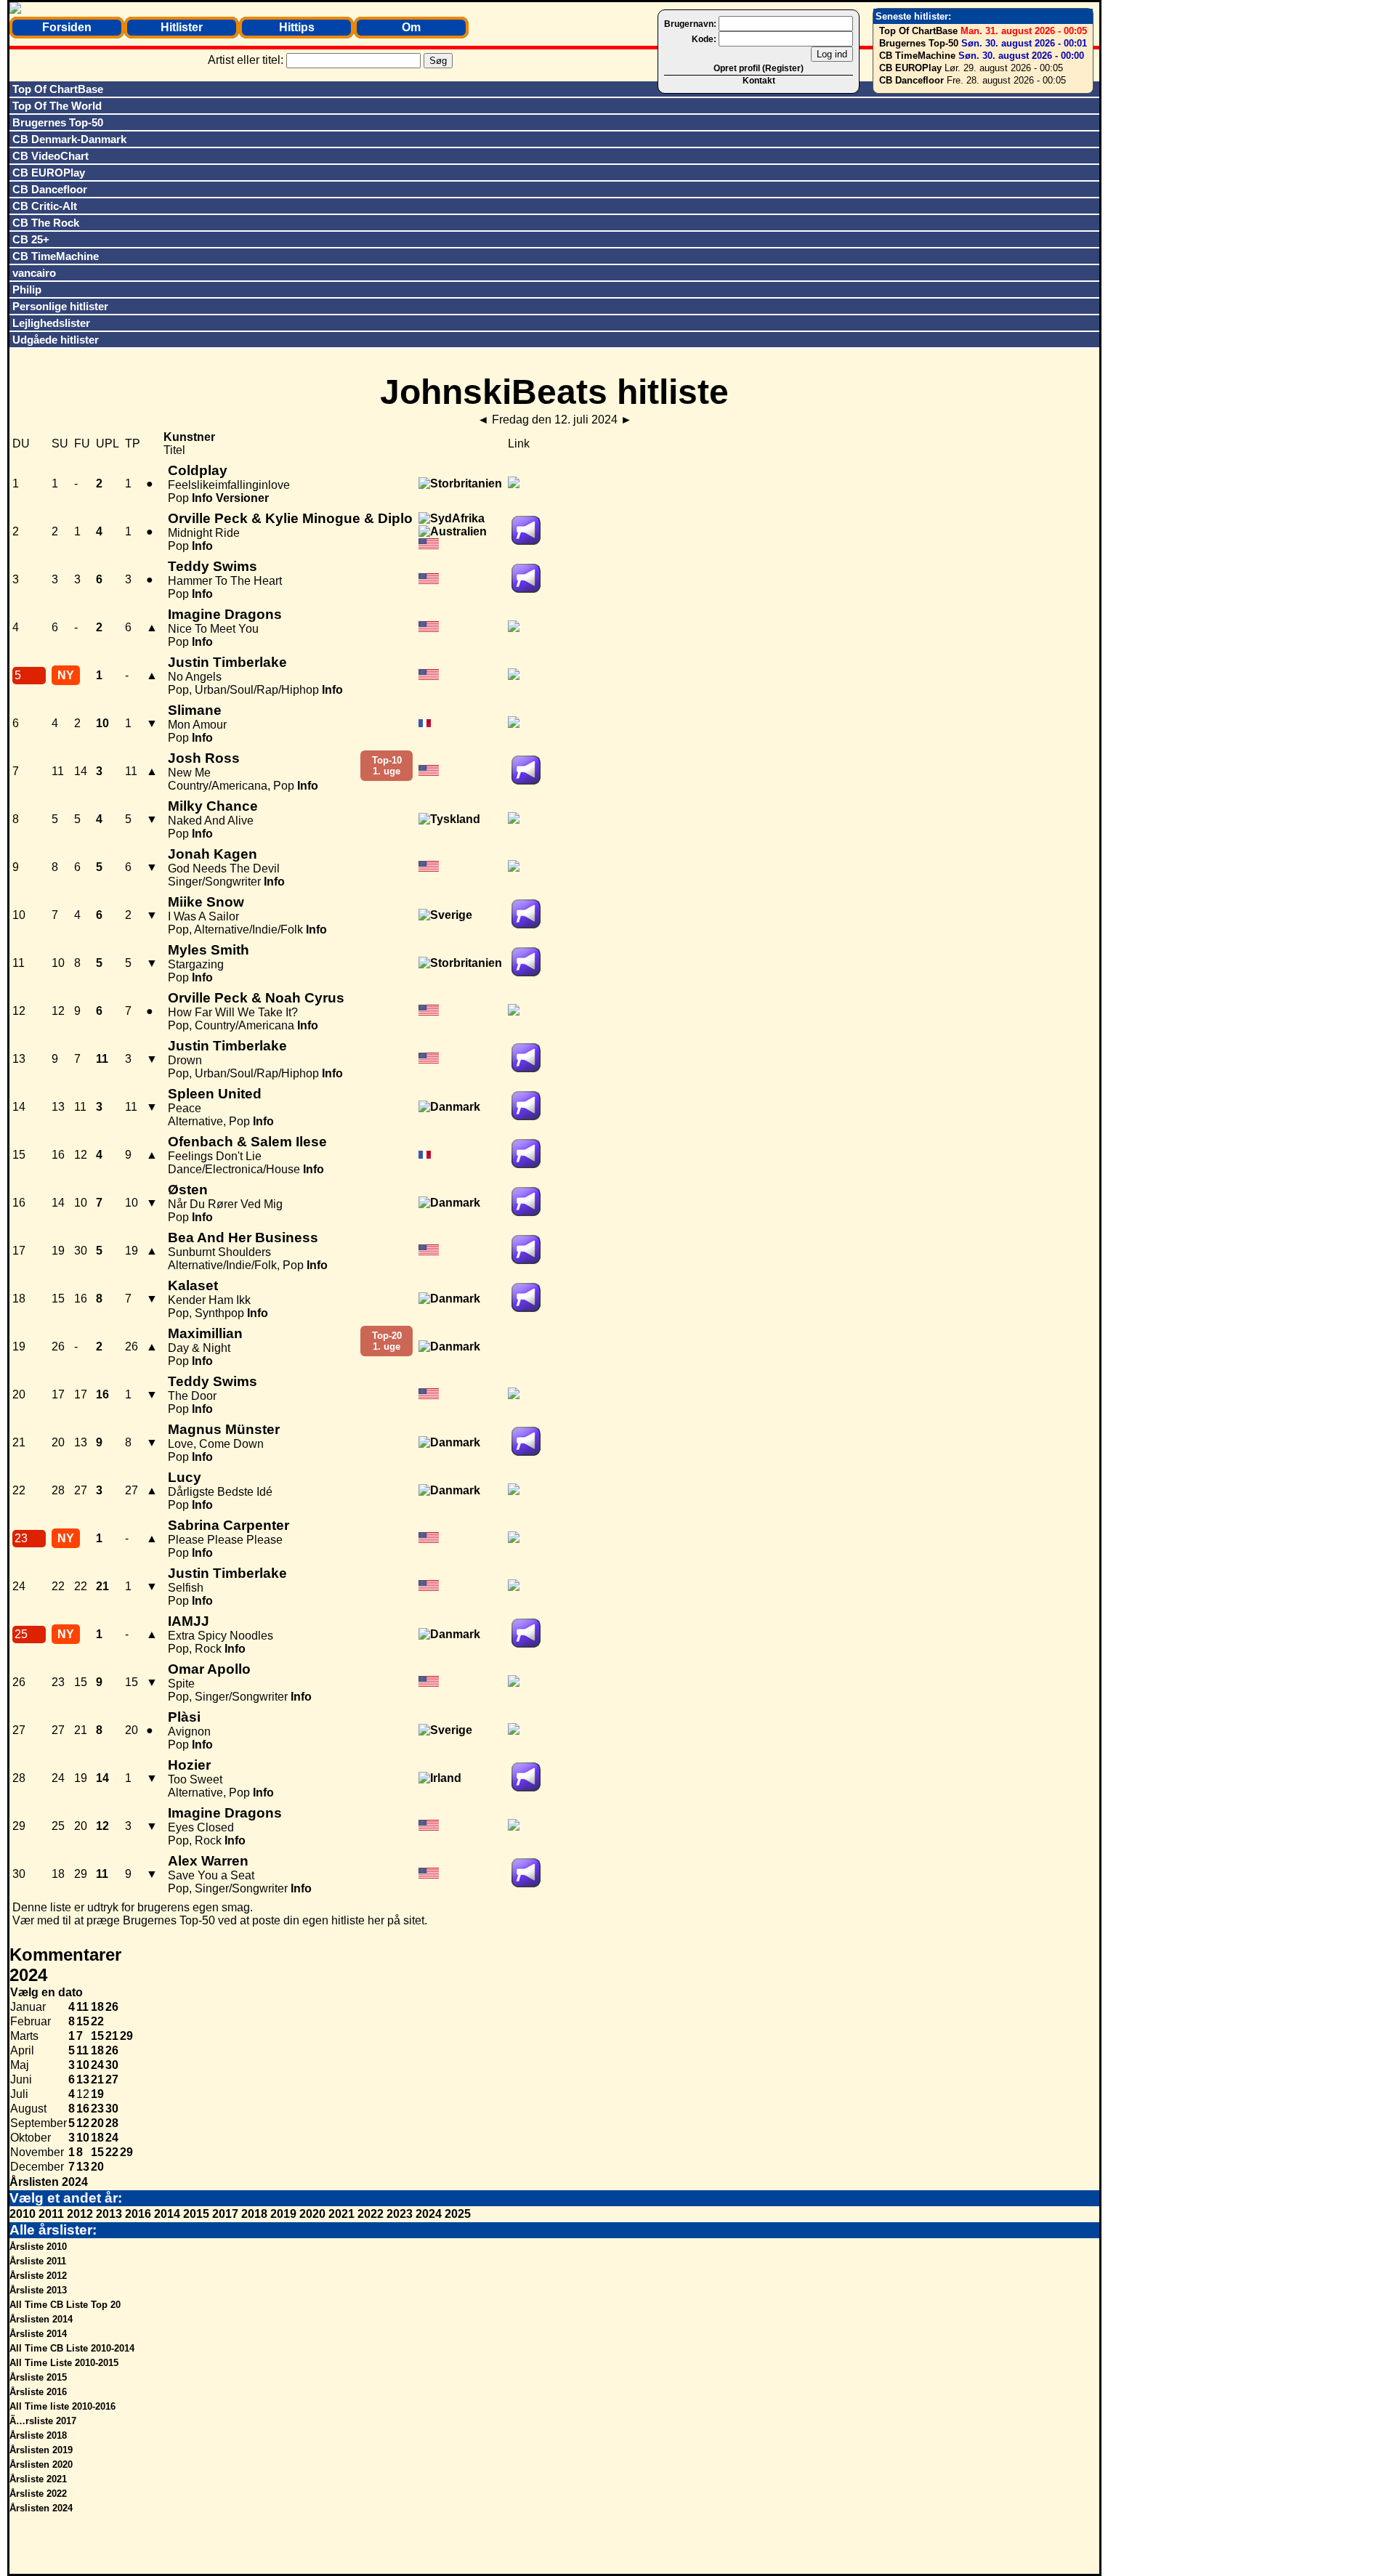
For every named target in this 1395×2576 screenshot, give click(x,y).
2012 (80, 2214)
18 (97, 2007)
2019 (283, 2214)
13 (83, 2079)
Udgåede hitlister (56, 340)
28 (112, 2123)
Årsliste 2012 (38, 2276)
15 (83, 2021)
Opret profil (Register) (759, 68)
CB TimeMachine (917, 56)
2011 (51, 2214)
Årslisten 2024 (49, 2182)
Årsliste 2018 (38, 2435)
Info (202, 498)
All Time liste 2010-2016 (62, 2406)
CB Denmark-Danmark (69, 139)
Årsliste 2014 (38, 2334)
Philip (27, 289)
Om (411, 27)
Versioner (242, 498)
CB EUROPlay (910, 68)
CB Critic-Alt (45, 206)
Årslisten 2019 (41, 2450)
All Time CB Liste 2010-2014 (72, 2348)
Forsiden (67, 27)
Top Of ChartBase (918, 31)
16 (83, 2109)
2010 (23, 2214)
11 (82, 2007)
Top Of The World (57, 106)
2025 (458, 2214)
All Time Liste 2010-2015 (64, 2363)
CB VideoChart (50, 156)
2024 (429, 2214)
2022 (371, 2214)
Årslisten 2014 (41, 2319)
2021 (341, 2214)
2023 (400, 2214)
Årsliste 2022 (38, 2494)
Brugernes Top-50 (919, 43)
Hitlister (182, 27)
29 (126, 2036)
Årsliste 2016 (38, 2392)
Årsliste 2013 (38, 2290)
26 (112, 2007)
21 (112, 2036)
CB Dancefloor (911, 80)
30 (112, 2065)
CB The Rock (46, 223)
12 (83, 2123)
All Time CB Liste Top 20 (65, 2305)
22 (97, 2021)
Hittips (297, 27)
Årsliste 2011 (38, 2261)
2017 (225, 2214)
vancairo (34, 273)
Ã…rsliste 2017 (43, 2421)
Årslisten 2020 (41, 2464)
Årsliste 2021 (38, 2479)
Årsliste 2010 (38, 2247)
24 (97, 2065)
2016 (138, 2214)
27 (112, 2079)
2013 (109, 2214)
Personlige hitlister (60, 306)
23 (97, 2109)
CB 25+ (31, 239)
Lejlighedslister (51, 323)
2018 (254, 2214)
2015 (196, 2214)
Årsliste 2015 (38, 2377)
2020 (312, 2214)
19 (97, 2094)
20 (97, 2123)
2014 (167, 2214)
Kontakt (759, 81)
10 (83, 2065)
